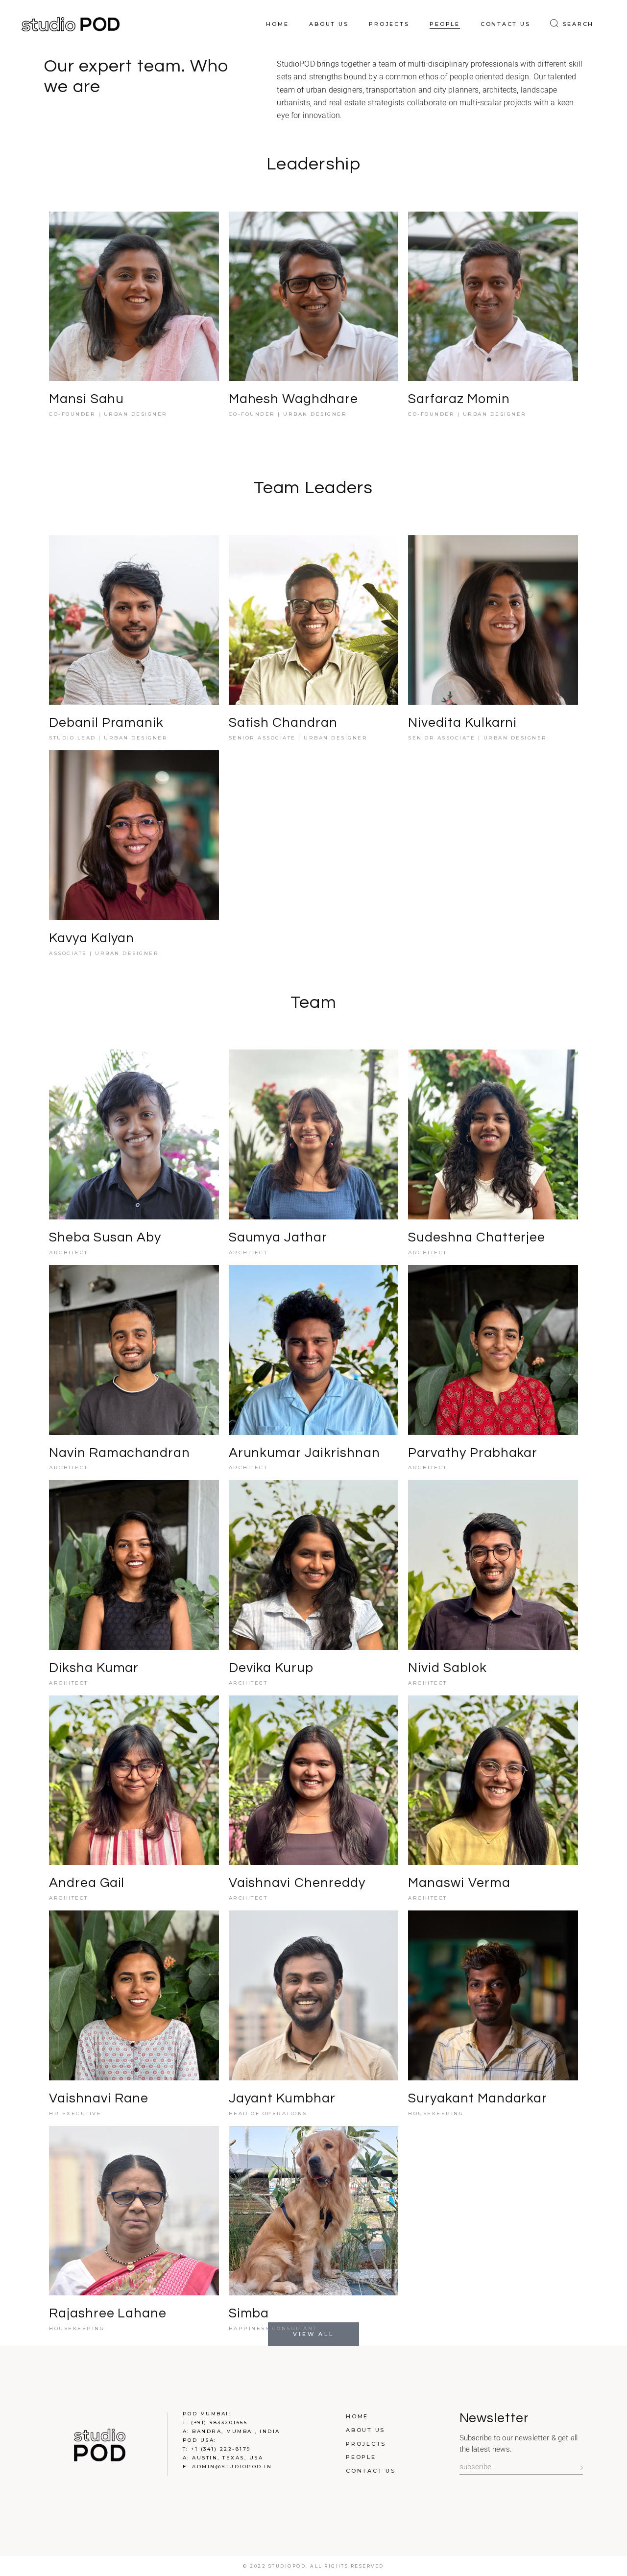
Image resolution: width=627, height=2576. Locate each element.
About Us (365, 2430)
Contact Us (371, 2471)
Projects (366, 2444)
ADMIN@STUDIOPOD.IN (232, 2467)
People (361, 2457)
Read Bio (120, 303)
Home (357, 2416)
